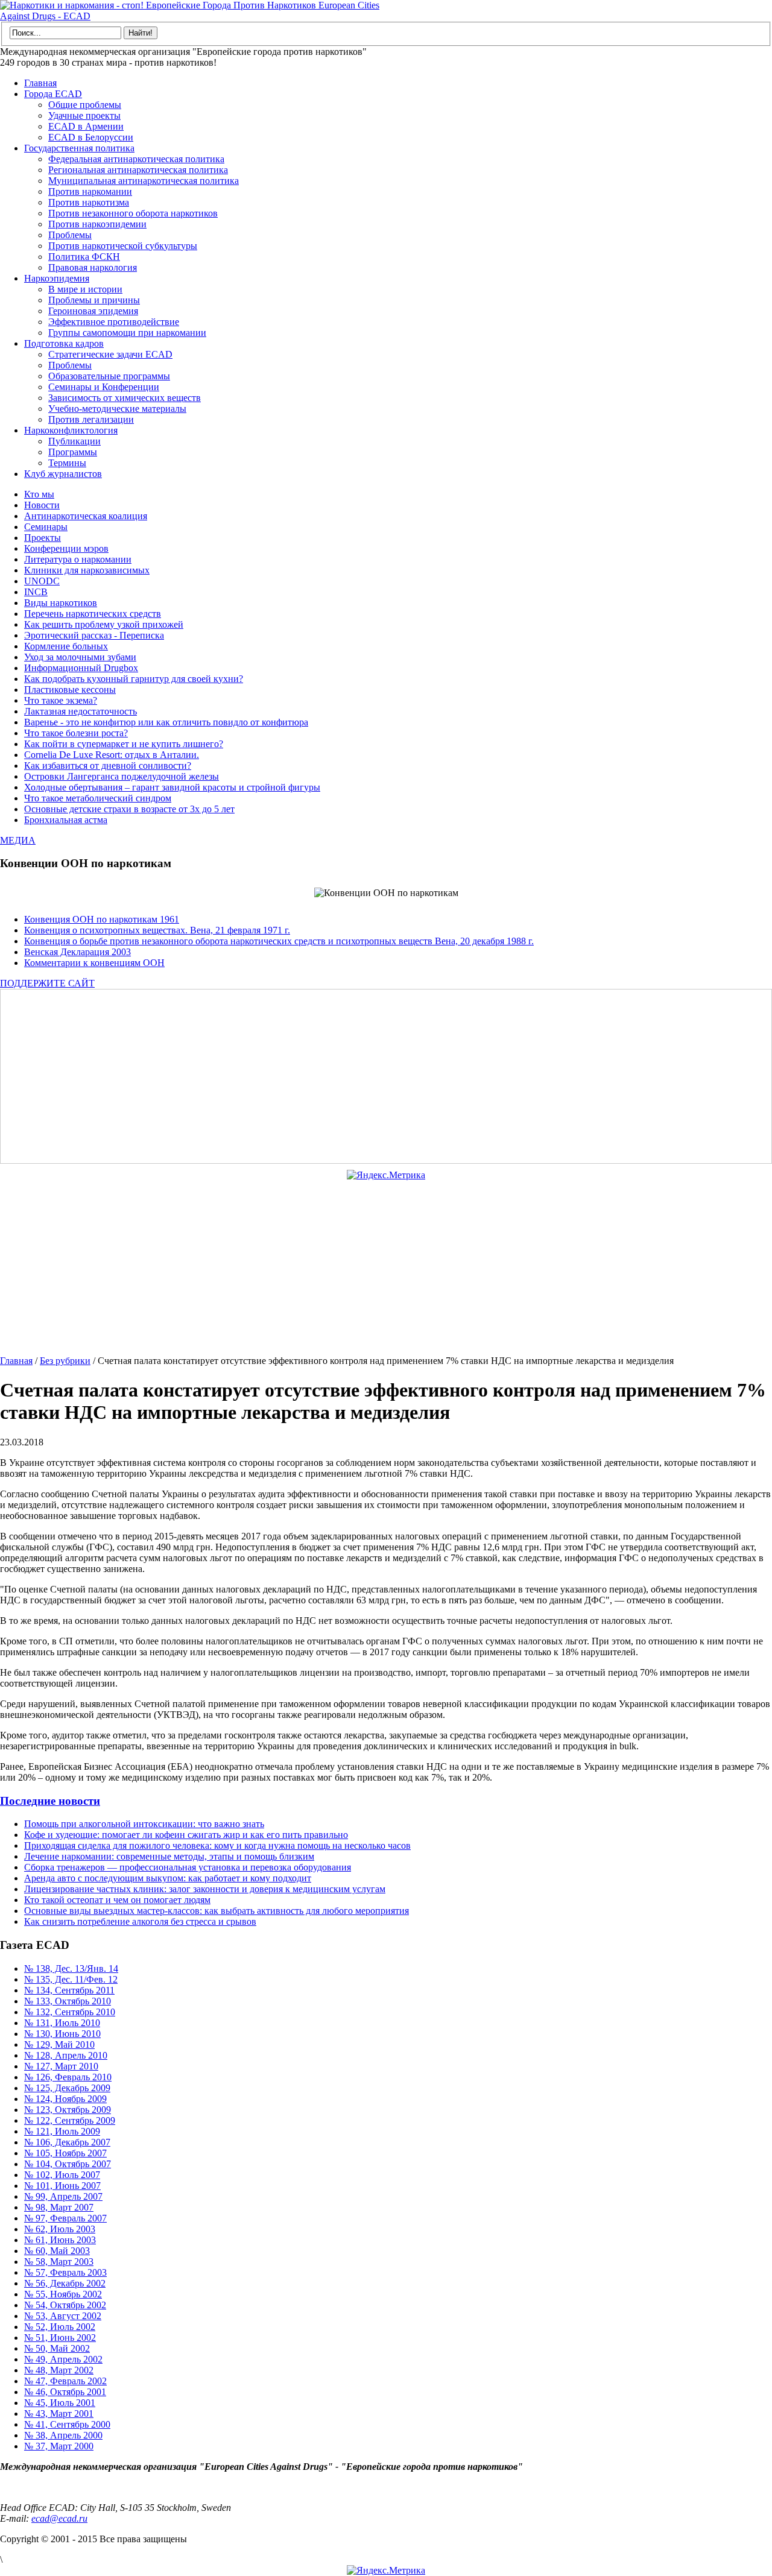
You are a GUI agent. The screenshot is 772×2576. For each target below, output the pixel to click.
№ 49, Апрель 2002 (63, 2359)
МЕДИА (18, 840)
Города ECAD (53, 94)
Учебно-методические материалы (117, 409)
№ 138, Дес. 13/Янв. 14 (71, 1968)
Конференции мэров (66, 548)
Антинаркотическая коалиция (86, 516)
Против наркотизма (89, 202)
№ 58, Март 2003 (59, 2262)
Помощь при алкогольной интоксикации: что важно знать (144, 1824)
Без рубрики (65, 1361)
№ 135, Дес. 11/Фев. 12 (71, 1979)
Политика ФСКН (84, 257)
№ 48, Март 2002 (59, 2370)
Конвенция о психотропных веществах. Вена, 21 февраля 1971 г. (157, 930)
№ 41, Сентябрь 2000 (67, 2424)
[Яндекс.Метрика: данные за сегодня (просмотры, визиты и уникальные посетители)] (386, 1175)
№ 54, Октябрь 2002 (65, 2305)
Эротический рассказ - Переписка (94, 635)
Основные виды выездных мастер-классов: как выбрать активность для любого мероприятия (217, 1911)
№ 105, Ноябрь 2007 (65, 2153)
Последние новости (50, 1801)
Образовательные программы (109, 376)
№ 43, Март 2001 (59, 2413)
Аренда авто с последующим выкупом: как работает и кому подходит (168, 1878)
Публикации (74, 441)
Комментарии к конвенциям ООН (94, 963)
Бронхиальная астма (66, 820)
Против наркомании (90, 191)
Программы (73, 452)
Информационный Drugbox (81, 668)
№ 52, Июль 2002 (60, 2327)
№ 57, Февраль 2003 (65, 2272)
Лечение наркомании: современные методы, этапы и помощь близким (169, 1856)
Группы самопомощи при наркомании (127, 333)
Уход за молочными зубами (80, 657)
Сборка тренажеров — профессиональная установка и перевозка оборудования (188, 1867)
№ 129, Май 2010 (59, 2044)
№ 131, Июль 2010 (62, 2023)
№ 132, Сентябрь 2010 (70, 2012)
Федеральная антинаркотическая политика (136, 159)
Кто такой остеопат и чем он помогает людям (117, 1900)
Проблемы (70, 235)
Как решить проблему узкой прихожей (104, 624)
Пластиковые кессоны (70, 690)
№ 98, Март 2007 (59, 2207)
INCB (36, 592)
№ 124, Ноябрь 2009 (65, 2099)
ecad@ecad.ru (59, 2518)
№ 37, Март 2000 (59, 2446)
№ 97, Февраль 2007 (65, 2218)
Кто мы (39, 494)
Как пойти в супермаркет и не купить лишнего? (124, 744)
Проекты (43, 538)
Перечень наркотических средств (93, 614)
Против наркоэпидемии (97, 224)
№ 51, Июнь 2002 (60, 2338)
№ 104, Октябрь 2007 (68, 2164)
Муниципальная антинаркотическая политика (144, 181)
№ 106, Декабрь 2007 (67, 2142)
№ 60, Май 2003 (57, 2251)
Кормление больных (66, 646)
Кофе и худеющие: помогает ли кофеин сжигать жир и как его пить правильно (186, 1835)
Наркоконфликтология (71, 430)
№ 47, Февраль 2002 (65, 2381)
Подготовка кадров (64, 343)
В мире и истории (85, 289)
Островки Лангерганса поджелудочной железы (122, 776)
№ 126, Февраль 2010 (68, 2077)
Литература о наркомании (78, 559)
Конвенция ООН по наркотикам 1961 (102, 919)
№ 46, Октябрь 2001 (65, 2392)
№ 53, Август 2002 (63, 2316)
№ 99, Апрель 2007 (63, 2196)
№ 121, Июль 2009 (62, 2131)
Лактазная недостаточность (81, 711)
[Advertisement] (365, 1076)
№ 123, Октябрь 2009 (68, 2110)
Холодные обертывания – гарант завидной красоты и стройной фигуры (172, 787)
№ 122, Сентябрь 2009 (70, 2120)
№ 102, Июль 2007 (62, 2175)
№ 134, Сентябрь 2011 (69, 1990)
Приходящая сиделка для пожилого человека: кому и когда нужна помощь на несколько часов (217, 1845)
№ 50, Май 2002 (57, 2348)
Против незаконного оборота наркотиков (133, 213)
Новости (42, 505)
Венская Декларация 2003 (78, 952)
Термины (67, 463)
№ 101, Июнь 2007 (62, 2186)
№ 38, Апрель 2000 (63, 2435)
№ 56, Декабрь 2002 (65, 2283)
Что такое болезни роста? (76, 733)
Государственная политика (79, 148)
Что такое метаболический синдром (98, 798)
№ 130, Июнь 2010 (62, 2034)
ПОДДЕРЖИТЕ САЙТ (47, 983)
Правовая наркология (93, 267)
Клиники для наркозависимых (87, 570)
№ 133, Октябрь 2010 (68, 2001)
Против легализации (91, 419)
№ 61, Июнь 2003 (60, 2240)
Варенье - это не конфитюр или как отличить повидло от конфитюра (166, 722)
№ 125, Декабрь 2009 (67, 2088)
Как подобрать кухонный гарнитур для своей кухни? (134, 679)
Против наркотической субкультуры (123, 246)
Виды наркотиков (61, 603)
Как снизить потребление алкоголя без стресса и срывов (140, 1921)
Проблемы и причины (94, 300)
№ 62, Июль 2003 (60, 2229)
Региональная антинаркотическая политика (138, 170)
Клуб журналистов (63, 474)
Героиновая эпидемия (93, 311)
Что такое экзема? (61, 700)
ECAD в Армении (86, 126)
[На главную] (193, 16)
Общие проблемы (85, 105)
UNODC (42, 581)
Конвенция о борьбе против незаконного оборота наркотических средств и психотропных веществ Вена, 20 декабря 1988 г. (279, 941)
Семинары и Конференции (104, 387)
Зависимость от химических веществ (125, 398)
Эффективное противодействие (114, 322)
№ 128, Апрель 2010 (66, 2055)
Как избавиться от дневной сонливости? (108, 766)
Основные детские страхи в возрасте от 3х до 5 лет (129, 809)
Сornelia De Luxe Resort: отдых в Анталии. (112, 755)
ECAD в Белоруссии (91, 137)
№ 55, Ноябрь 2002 (63, 2294)
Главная (40, 83)
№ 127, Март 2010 (61, 2066)
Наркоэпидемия (57, 278)
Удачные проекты (84, 115)
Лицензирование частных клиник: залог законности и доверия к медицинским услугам (205, 1889)
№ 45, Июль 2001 (60, 2403)
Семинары (46, 527)
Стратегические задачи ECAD (110, 354)
